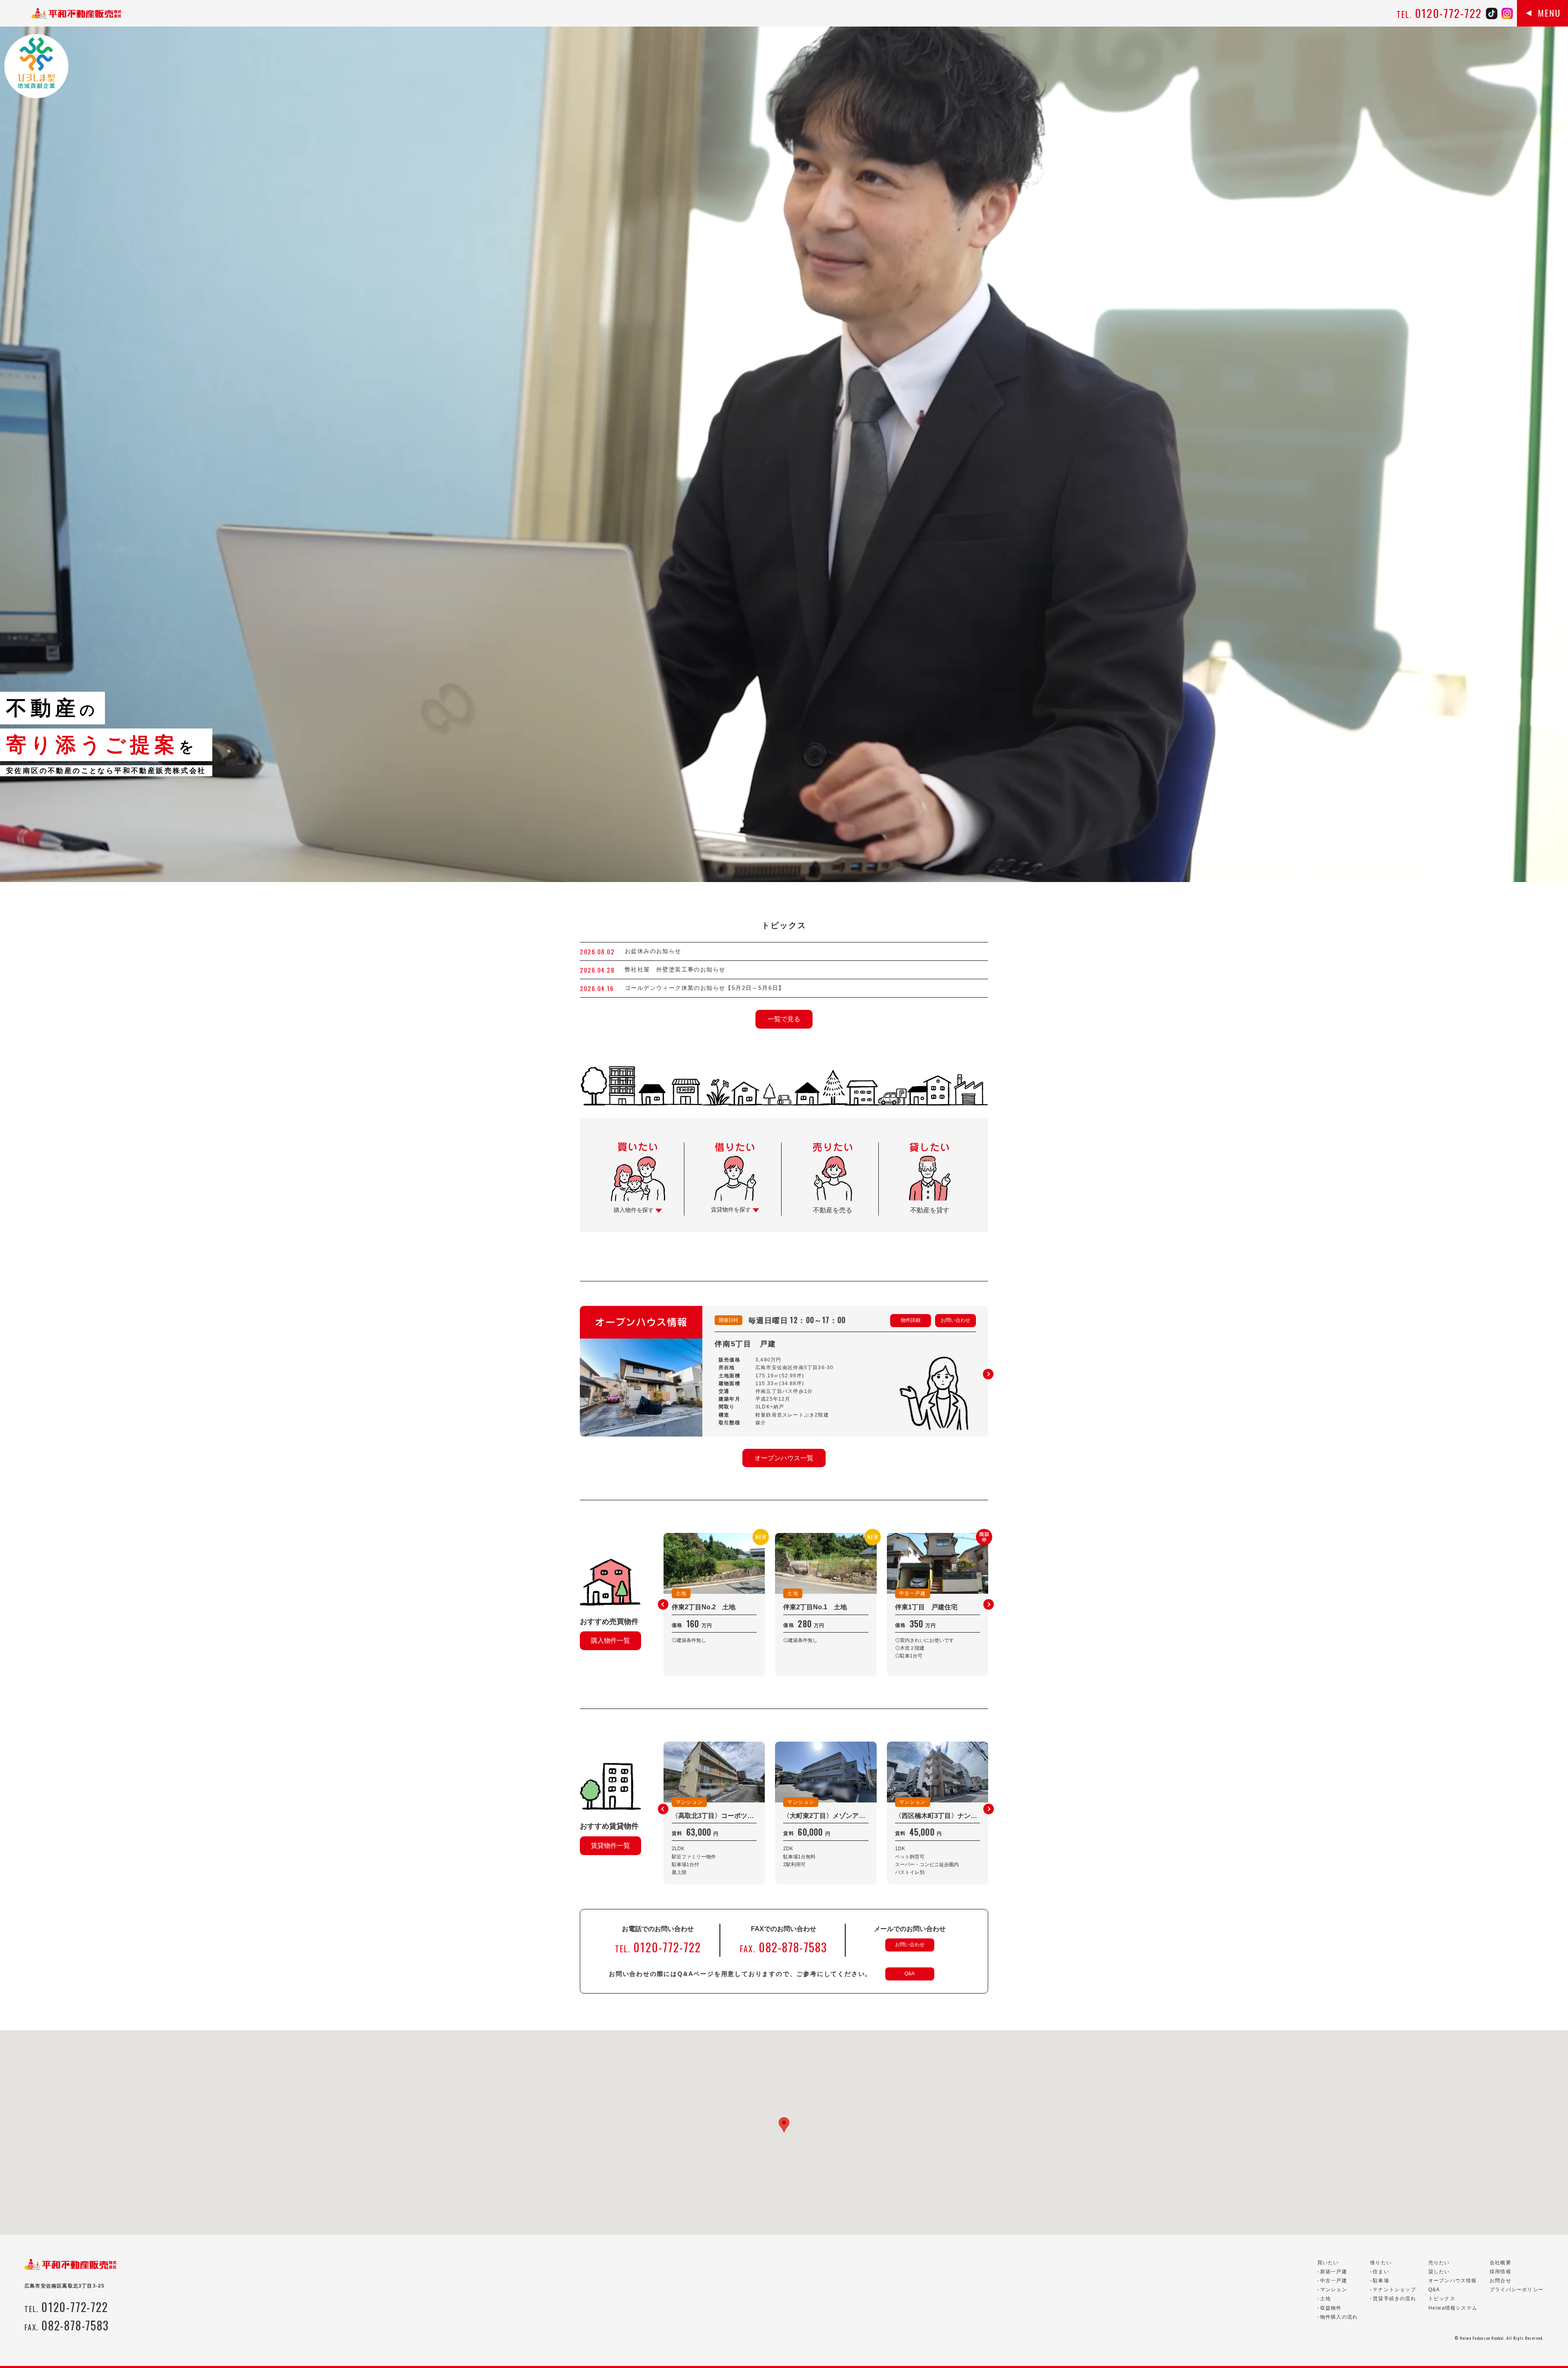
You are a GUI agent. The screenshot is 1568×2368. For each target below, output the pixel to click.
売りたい (1439, 2263)
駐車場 (1381, 2281)
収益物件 (1331, 2308)
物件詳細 (911, 1320)
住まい (1381, 2272)
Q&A (910, 1974)
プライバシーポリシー (1517, 2290)
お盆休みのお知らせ (653, 951)
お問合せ (1500, 2281)
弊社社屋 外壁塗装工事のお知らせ (678, 969)
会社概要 (1500, 2263)
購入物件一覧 (610, 1641)
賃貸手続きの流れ (1394, 2299)
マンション (1334, 2290)
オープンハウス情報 (1453, 2281)
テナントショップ (1394, 2290)
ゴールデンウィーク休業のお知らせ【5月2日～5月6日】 (705, 988)
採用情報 (1500, 2272)
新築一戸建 (1334, 2272)
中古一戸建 (1334, 2281)
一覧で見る (784, 1019)
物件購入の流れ (1339, 2317)
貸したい (1439, 2272)
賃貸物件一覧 (610, 1846)
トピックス (1442, 2299)
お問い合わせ (955, 1320)
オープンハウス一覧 (784, 1458)
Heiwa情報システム (1453, 2308)
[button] (988, 1374)
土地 (1325, 2299)
